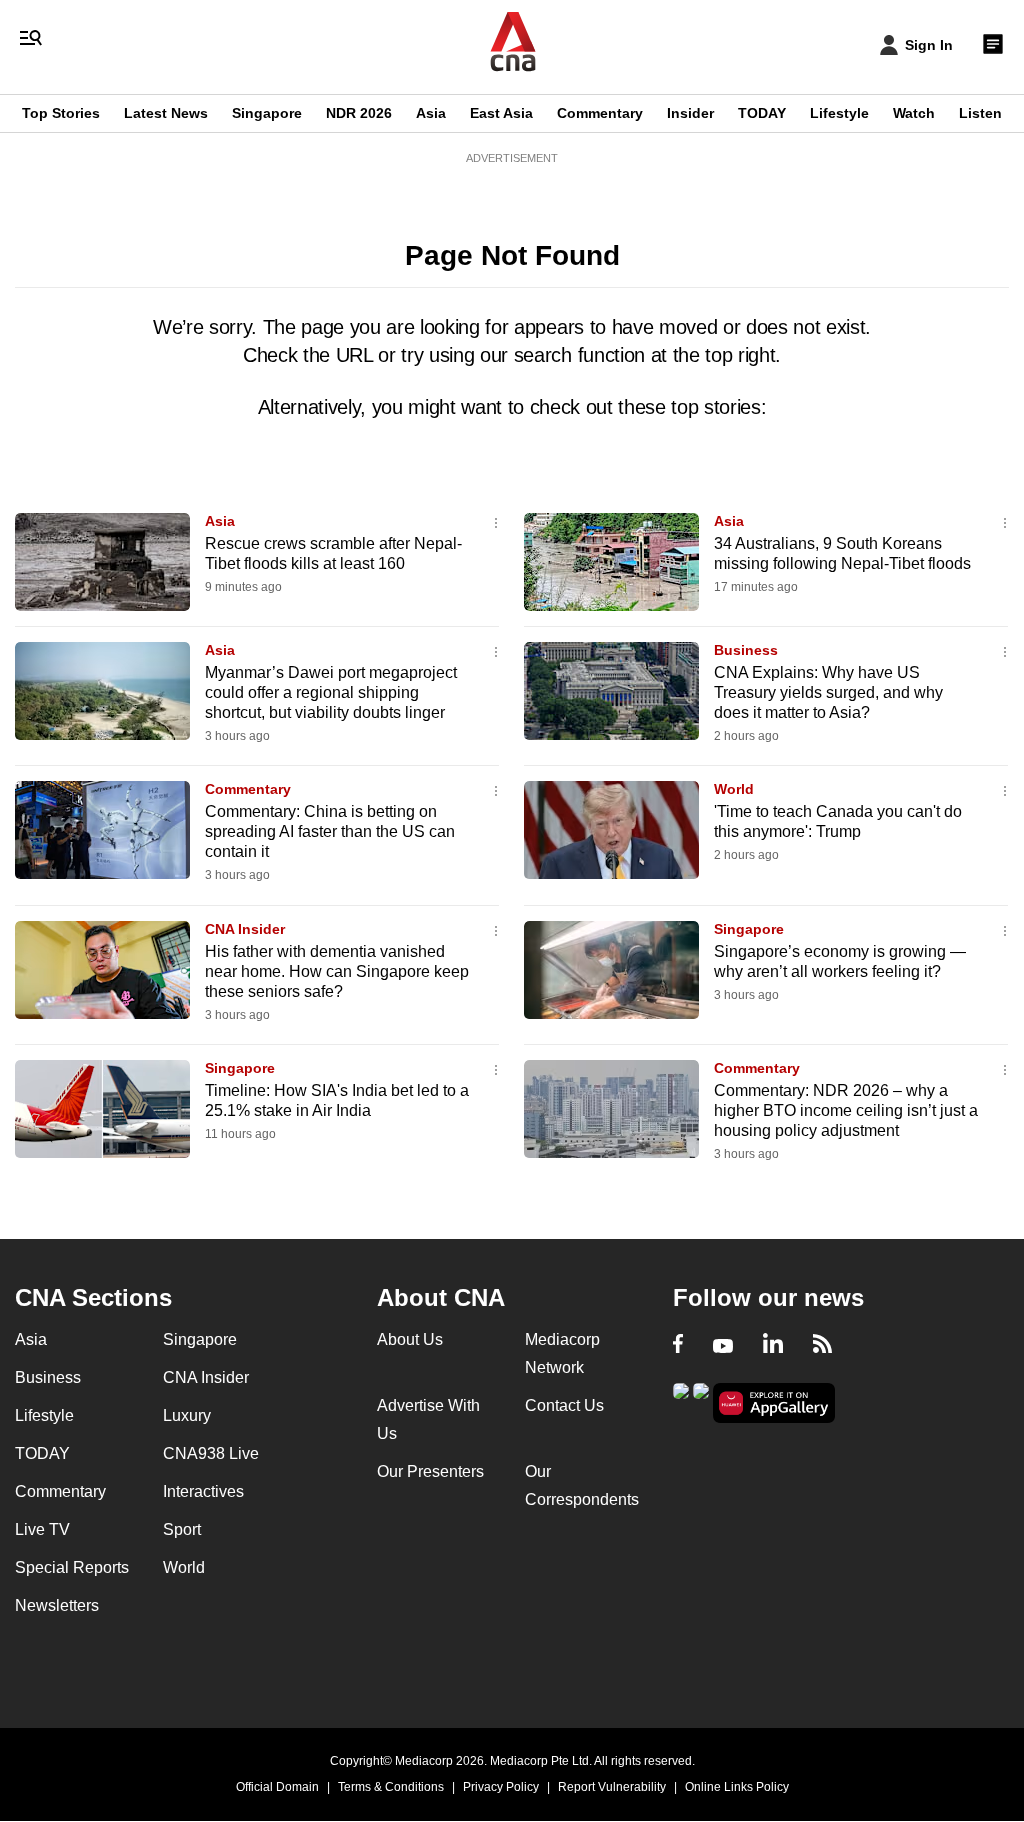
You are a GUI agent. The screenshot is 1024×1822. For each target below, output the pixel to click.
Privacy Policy (501, 1787)
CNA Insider (245, 929)
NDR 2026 (359, 113)
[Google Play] (681, 1401)
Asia (431, 113)
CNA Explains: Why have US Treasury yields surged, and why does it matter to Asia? (828, 692)
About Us (410, 1339)
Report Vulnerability (612, 1787)
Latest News (166, 113)
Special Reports (72, 1567)
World (734, 789)
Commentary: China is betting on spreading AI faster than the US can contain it (330, 831)
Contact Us (564, 1405)
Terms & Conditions (391, 1787)
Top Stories (61, 113)
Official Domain (277, 1787)
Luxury (187, 1415)
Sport (182, 1529)
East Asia (501, 113)
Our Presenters (430, 1471)
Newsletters (57, 1605)
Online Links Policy (737, 1787)
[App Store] (701, 1401)
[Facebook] (678, 1346)
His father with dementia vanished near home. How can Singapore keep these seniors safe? (337, 971)
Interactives (203, 1491)
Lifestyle (839, 113)
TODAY (762, 113)
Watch (914, 113)
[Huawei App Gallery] (774, 1403)
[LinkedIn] (773, 1346)
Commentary (600, 113)
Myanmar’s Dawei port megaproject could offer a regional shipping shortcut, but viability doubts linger (331, 692)
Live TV (42, 1529)
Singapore (267, 113)
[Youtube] (723, 1346)
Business (746, 650)
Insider (690, 113)
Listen (980, 113)
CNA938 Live (211, 1453)
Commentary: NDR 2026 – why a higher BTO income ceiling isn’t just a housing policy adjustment (846, 1110)
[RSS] (822, 1346)
